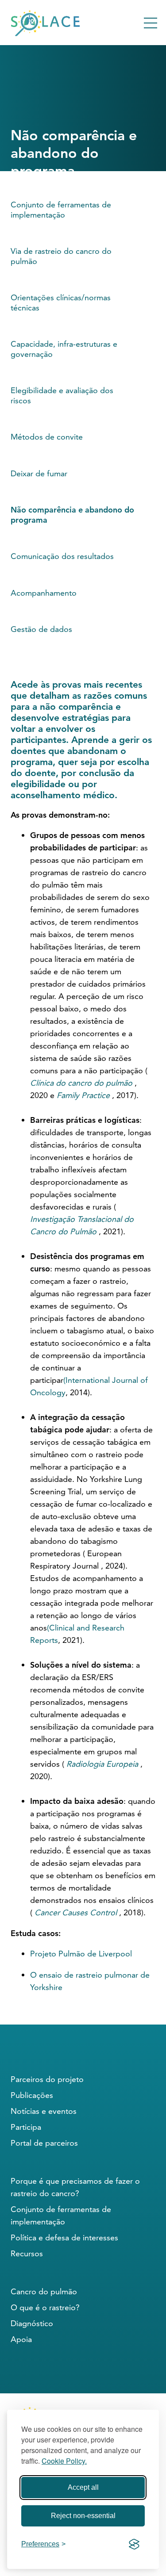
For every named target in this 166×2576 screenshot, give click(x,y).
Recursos (27, 2253)
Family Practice (83, 1095)
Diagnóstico (32, 2323)
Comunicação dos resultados (62, 556)
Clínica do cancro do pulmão (81, 1083)
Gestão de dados (41, 629)
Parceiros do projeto (47, 2079)
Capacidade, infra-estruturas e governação (64, 349)
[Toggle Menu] (151, 23)
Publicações (32, 2095)
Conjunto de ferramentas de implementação (61, 210)
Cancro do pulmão (44, 2291)
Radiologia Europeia (102, 1764)
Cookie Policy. (64, 2461)
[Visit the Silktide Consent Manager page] (134, 2544)
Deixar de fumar (39, 473)
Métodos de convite (47, 437)
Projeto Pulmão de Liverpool (81, 1954)
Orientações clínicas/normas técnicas (61, 302)
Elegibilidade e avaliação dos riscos (62, 395)
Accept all (83, 2487)
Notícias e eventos (44, 2111)
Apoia (21, 2339)
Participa (26, 2127)
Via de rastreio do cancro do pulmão (61, 256)
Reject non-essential (83, 2516)
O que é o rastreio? (45, 2307)
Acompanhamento (44, 593)
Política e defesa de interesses (64, 2237)
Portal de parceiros (44, 2143)
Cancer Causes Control (76, 1912)
